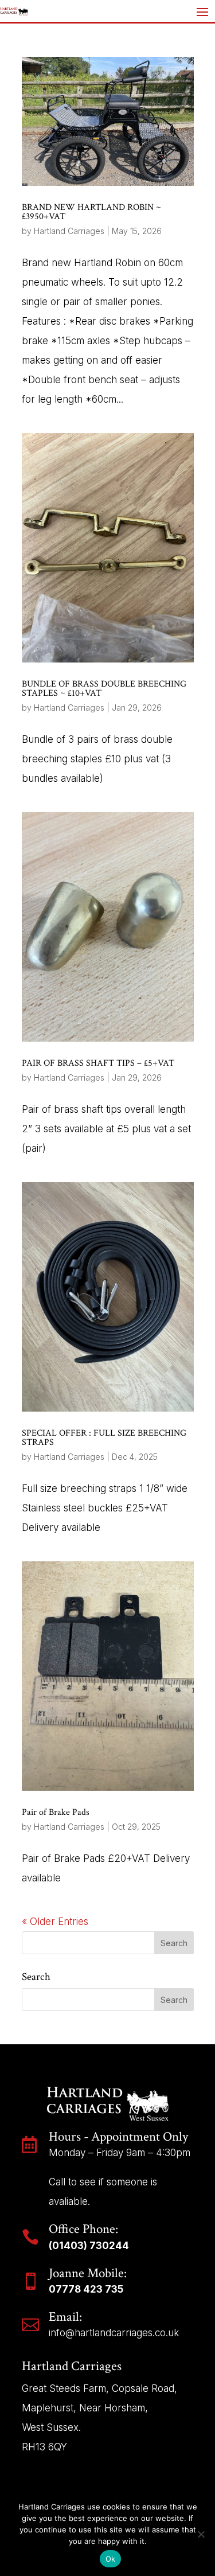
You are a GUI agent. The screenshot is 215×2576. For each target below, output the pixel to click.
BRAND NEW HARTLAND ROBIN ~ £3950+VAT (91, 212)
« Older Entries (55, 1922)
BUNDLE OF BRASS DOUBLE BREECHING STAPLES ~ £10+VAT (104, 689)
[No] (201, 2534)
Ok (111, 2559)
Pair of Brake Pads (56, 1812)
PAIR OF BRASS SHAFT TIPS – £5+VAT (98, 1063)
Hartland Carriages (69, 231)
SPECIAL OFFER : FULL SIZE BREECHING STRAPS (104, 1438)
